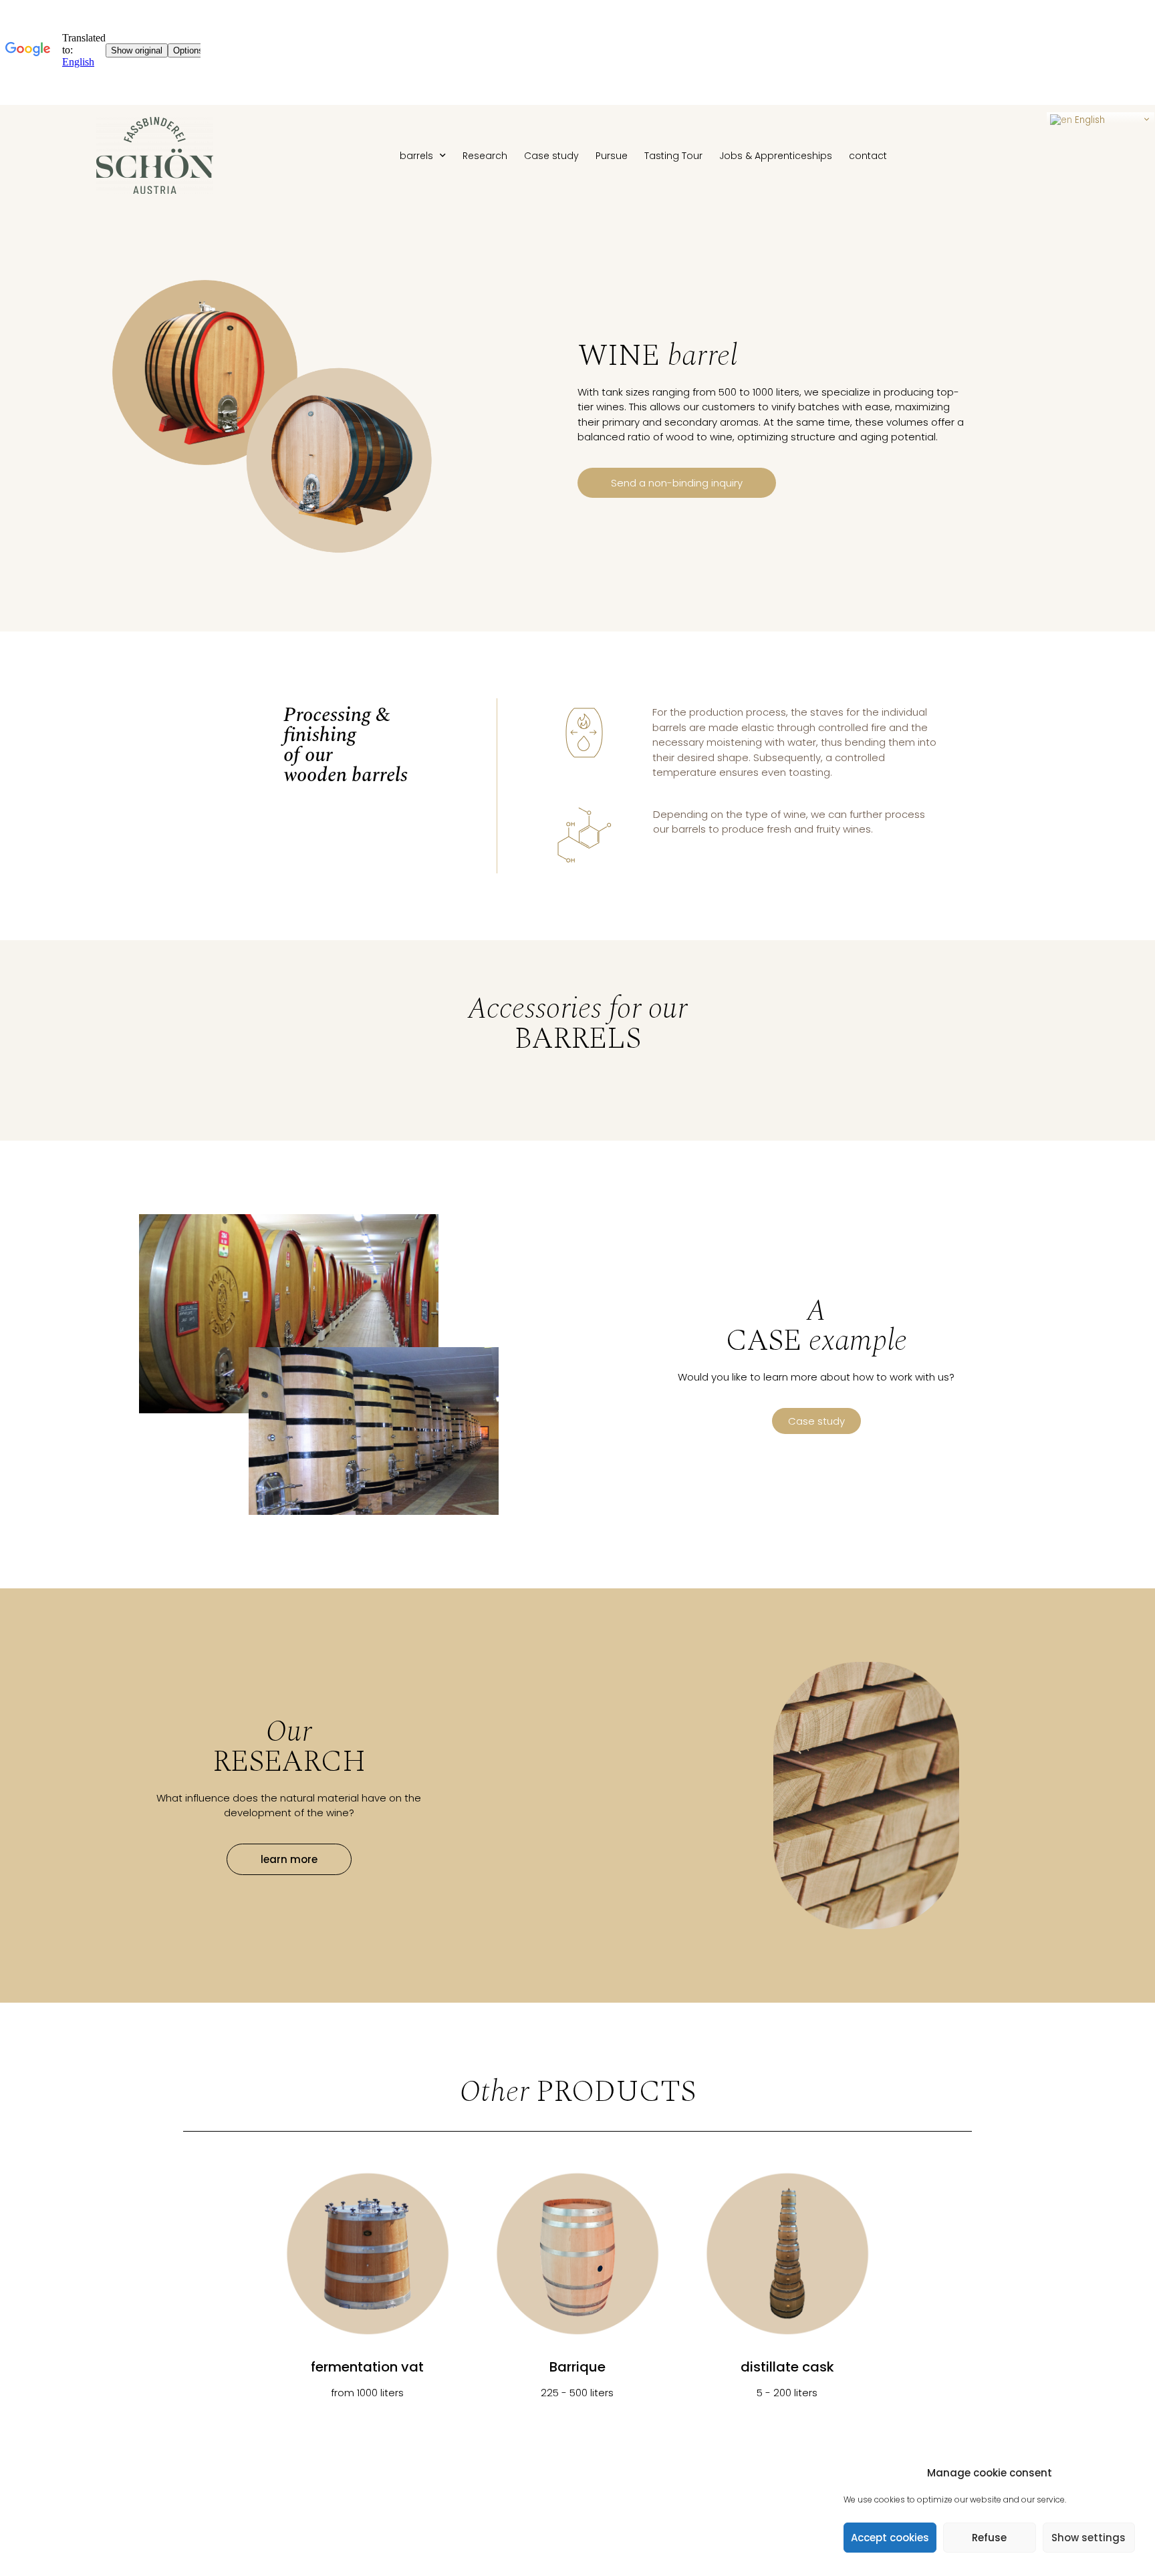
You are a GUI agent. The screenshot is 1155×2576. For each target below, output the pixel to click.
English (1088, 120)
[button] (677, 483)
